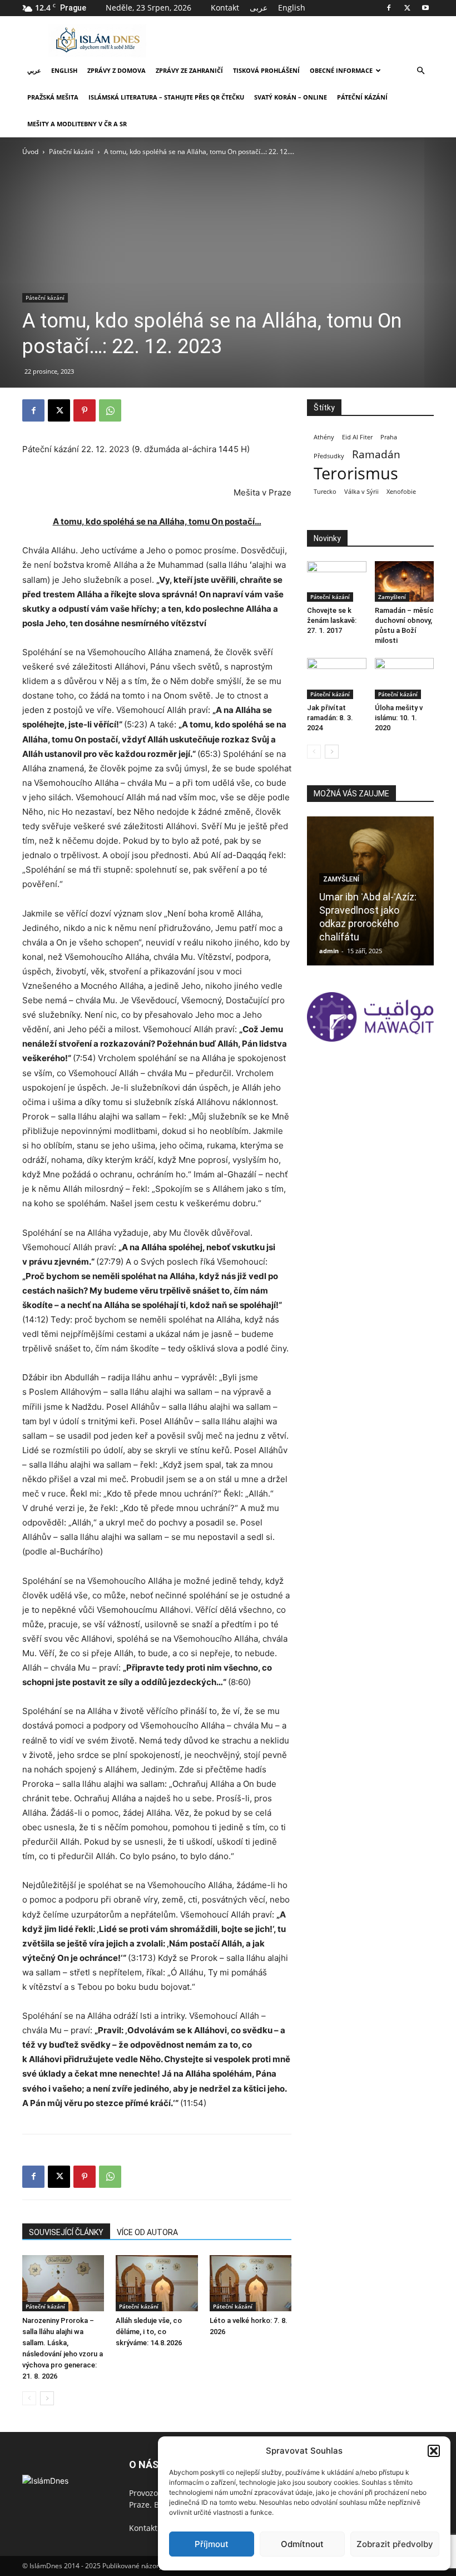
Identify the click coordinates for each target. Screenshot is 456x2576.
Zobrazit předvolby (395, 2544)
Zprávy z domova (117, 70)
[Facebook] (389, 8)
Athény (324, 437)
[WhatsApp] (110, 410)
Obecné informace (341, 70)
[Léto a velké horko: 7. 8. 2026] (251, 2283)
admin (329, 951)
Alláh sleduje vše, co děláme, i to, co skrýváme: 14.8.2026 (149, 2332)
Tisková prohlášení (266, 70)
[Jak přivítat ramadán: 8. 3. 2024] (337, 678)
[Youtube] (425, 8)
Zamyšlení (392, 597)
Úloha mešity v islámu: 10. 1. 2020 (399, 718)
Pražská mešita (53, 97)
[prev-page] (29, 2398)
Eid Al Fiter (357, 437)
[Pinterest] (85, 410)
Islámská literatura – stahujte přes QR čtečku (166, 97)
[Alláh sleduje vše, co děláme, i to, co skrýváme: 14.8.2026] (157, 2283)
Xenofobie (401, 492)
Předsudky (329, 456)
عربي (34, 70)
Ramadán (376, 455)
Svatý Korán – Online (291, 97)
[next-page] (47, 2398)
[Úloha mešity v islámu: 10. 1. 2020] (405, 678)
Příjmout (212, 2544)
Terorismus (356, 474)
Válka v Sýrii (361, 492)
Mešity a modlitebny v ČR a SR (77, 124)
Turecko (325, 492)
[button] (434, 2451)
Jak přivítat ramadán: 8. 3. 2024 (330, 718)
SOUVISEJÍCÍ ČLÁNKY (66, 2232)
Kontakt (225, 8)
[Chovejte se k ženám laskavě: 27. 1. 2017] (337, 581)
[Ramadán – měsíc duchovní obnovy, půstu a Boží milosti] (405, 581)
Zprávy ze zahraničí (189, 70)
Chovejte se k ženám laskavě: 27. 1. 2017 (332, 620)
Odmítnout (302, 2544)
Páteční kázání (362, 97)
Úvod (30, 152)
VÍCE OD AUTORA (147, 2232)
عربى (259, 8)
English (292, 8)
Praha (389, 437)
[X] (407, 8)
